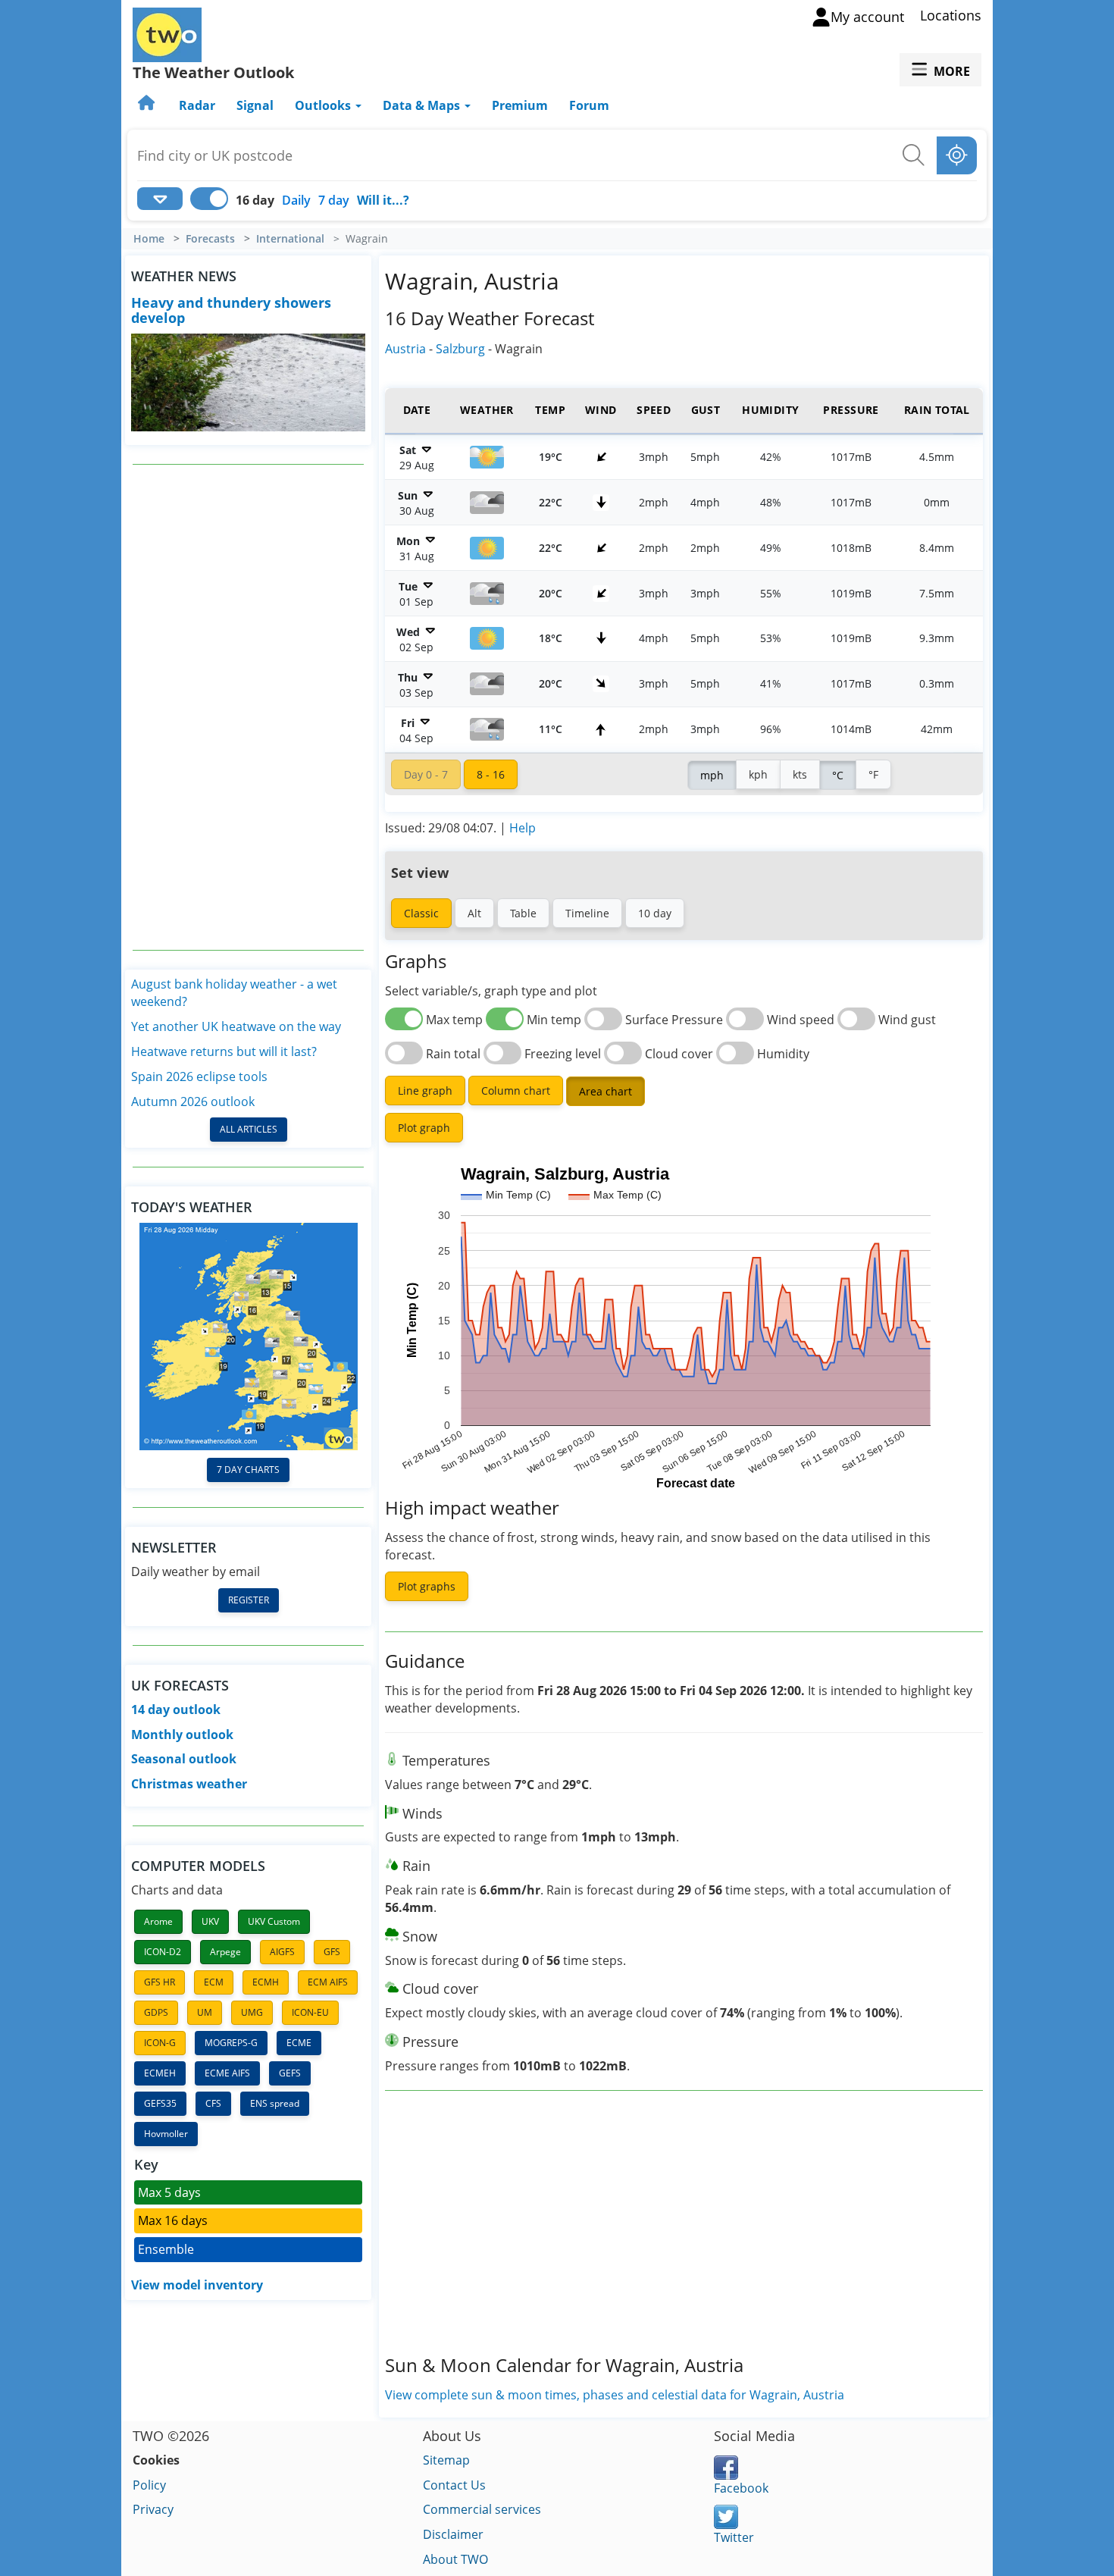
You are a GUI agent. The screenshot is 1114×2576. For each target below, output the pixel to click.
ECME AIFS (227, 2073)
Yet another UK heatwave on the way (236, 1026)
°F (873, 774)
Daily (296, 200)
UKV (210, 1921)
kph (758, 774)
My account (867, 17)
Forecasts (210, 239)
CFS (213, 2103)
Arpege (225, 1952)
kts (800, 774)
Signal (255, 105)
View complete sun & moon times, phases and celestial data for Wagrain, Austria (615, 2395)
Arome (158, 1921)
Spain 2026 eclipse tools (199, 1076)
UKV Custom (274, 1921)
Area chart (606, 1091)
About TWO (455, 2559)
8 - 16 (491, 774)
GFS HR (160, 1982)
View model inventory (197, 2285)
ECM (214, 1982)
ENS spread (275, 2103)
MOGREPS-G (231, 2043)
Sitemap (446, 2460)
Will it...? (383, 200)
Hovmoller (166, 2134)
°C (838, 775)
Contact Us (454, 2485)
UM (205, 2012)
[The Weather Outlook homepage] (148, 105)
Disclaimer (453, 2534)
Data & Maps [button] (423, 105)
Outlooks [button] (324, 105)
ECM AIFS (328, 1982)
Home (149, 239)
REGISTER (249, 1600)
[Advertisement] (249, 707)
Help (523, 828)
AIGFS (282, 1952)
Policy (149, 2485)
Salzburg (460, 349)
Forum (589, 105)
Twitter (734, 2537)
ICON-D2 (163, 1952)
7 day (334, 200)
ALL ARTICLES (249, 1129)
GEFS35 (160, 2103)
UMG (252, 2012)
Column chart (516, 1091)
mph (712, 775)
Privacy (153, 2509)
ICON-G (160, 2043)
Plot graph (424, 1128)
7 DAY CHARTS (248, 1470)
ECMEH (160, 2073)
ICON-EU (310, 2012)
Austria (405, 349)
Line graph (425, 1091)
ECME (299, 2043)
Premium (520, 105)
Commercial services (482, 2509)
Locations (951, 15)
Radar (197, 105)
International (290, 239)
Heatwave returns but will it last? (224, 1051)
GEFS (290, 2073)
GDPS (156, 2012)
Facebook (741, 2488)
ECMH (266, 1982)
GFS (332, 1952)
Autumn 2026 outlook (193, 1102)
